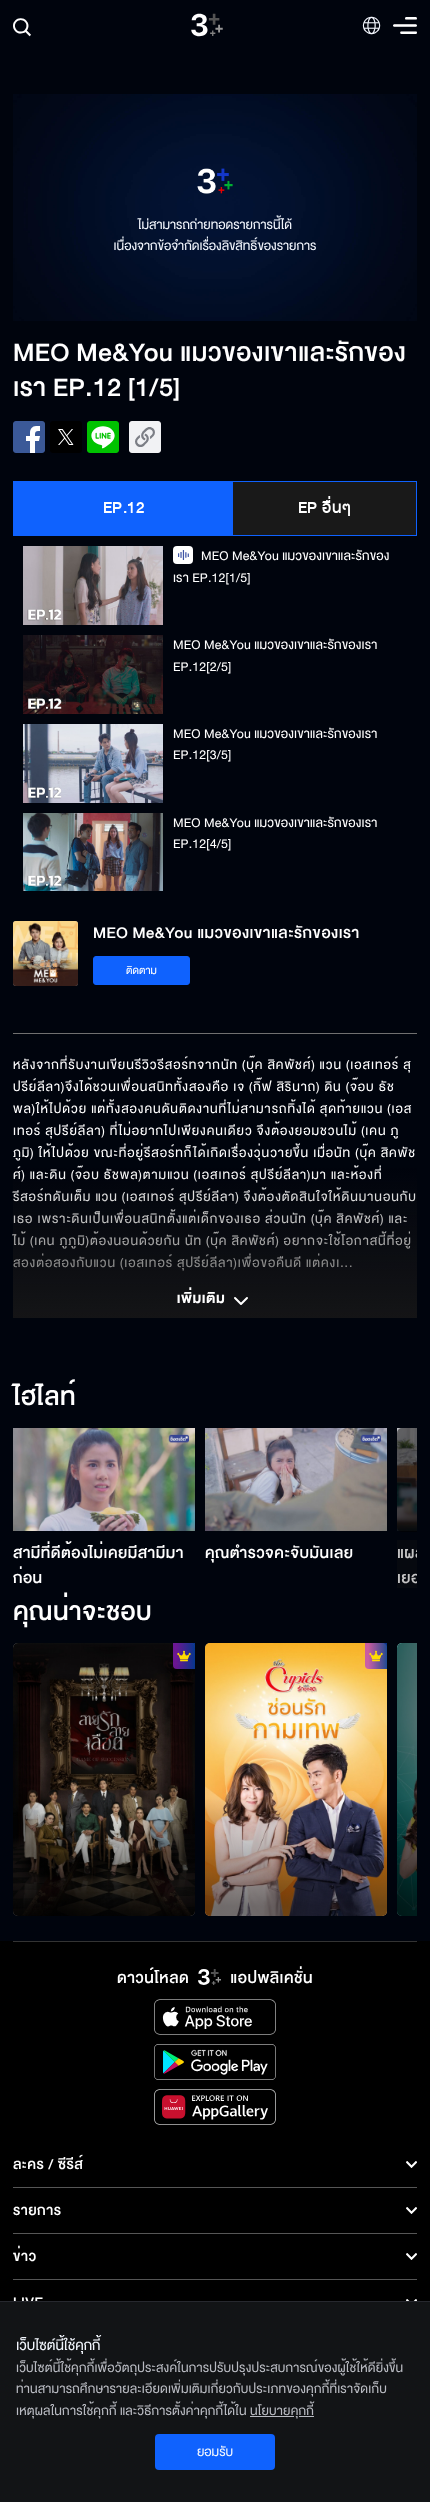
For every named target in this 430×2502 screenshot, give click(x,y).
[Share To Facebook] (29, 437)
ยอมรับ (215, 2452)
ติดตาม (141, 970)
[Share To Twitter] (66, 437)
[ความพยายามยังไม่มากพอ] (104, 1779)
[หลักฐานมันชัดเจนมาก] (296, 1779)
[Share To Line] (103, 437)
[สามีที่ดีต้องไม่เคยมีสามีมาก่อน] (104, 1479)
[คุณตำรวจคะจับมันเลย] (296, 1479)
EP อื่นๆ (325, 508)
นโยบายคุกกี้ (282, 2411)
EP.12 (124, 508)
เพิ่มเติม (203, 1300)
